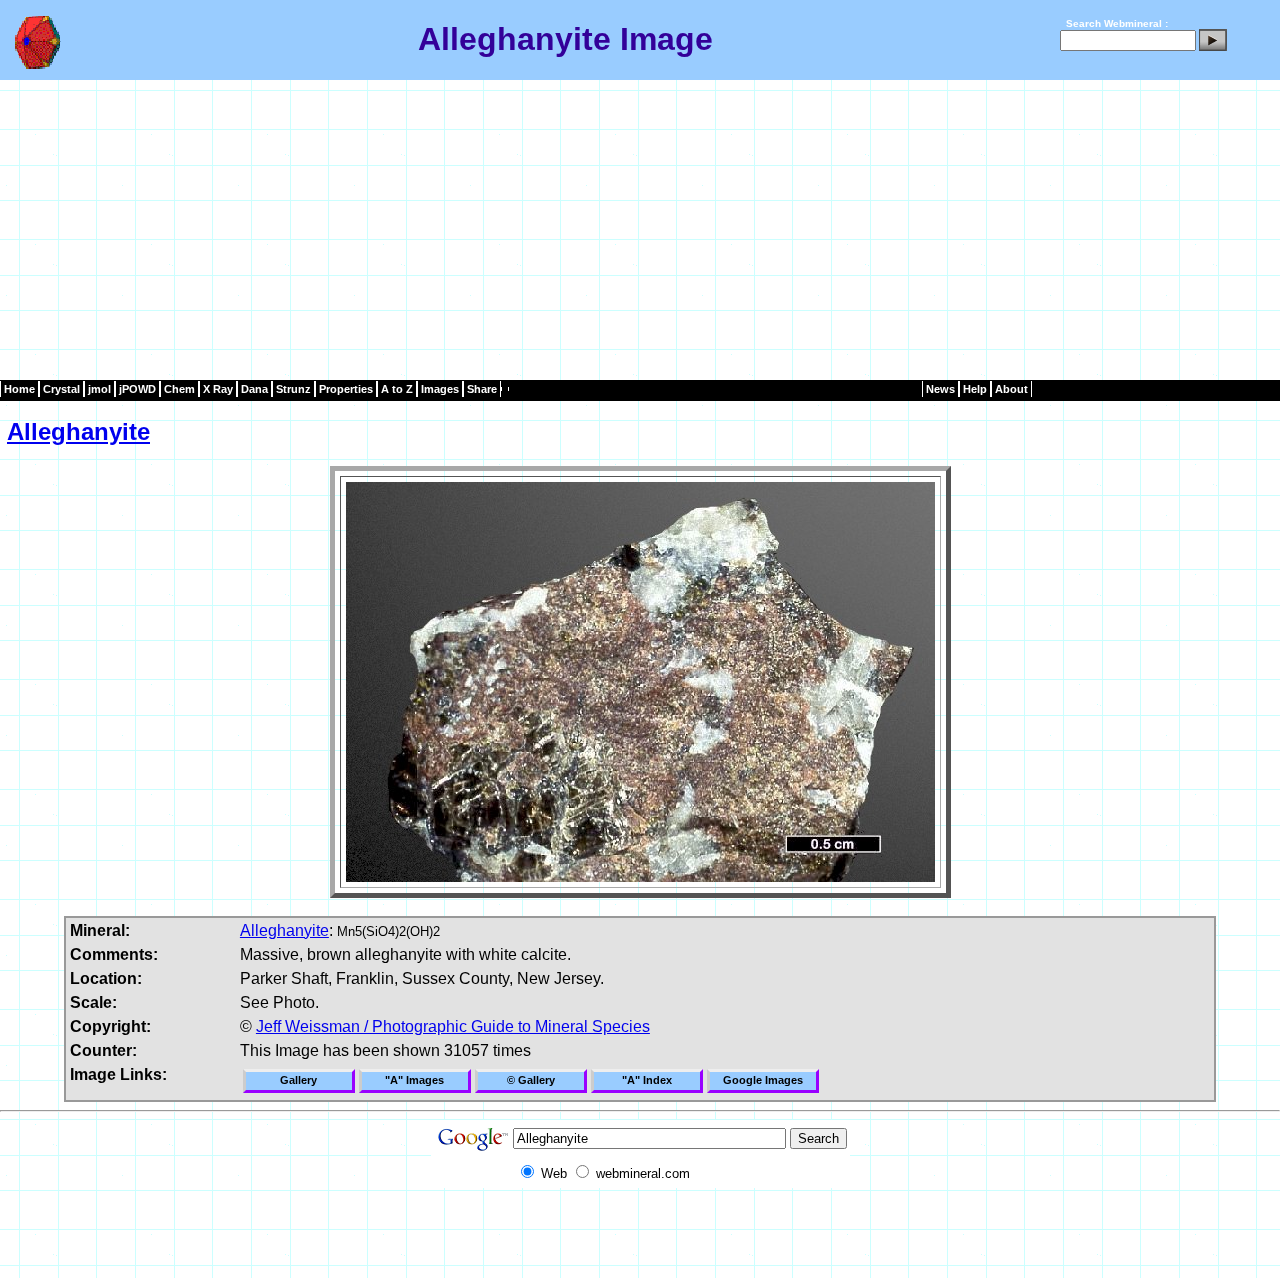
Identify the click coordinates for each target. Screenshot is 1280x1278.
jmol (99, 389)
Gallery (298, 1080)
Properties (346, 389)
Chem (179, 389)
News (940, 389)
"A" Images (414, 1080)
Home (19, 389)
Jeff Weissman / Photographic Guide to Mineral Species (453, 1026)
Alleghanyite (78, 431)
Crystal (61, 389)
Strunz (293, 389)
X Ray (218, 389)
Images (440, 389)
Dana (254, 389)
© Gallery (531, 1080)
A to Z (397, 389)
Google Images (763, 1080)
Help (975, 389)
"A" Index (647, 1080)
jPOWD (137, 389)
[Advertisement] (640, 230)
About (1011, 389)
